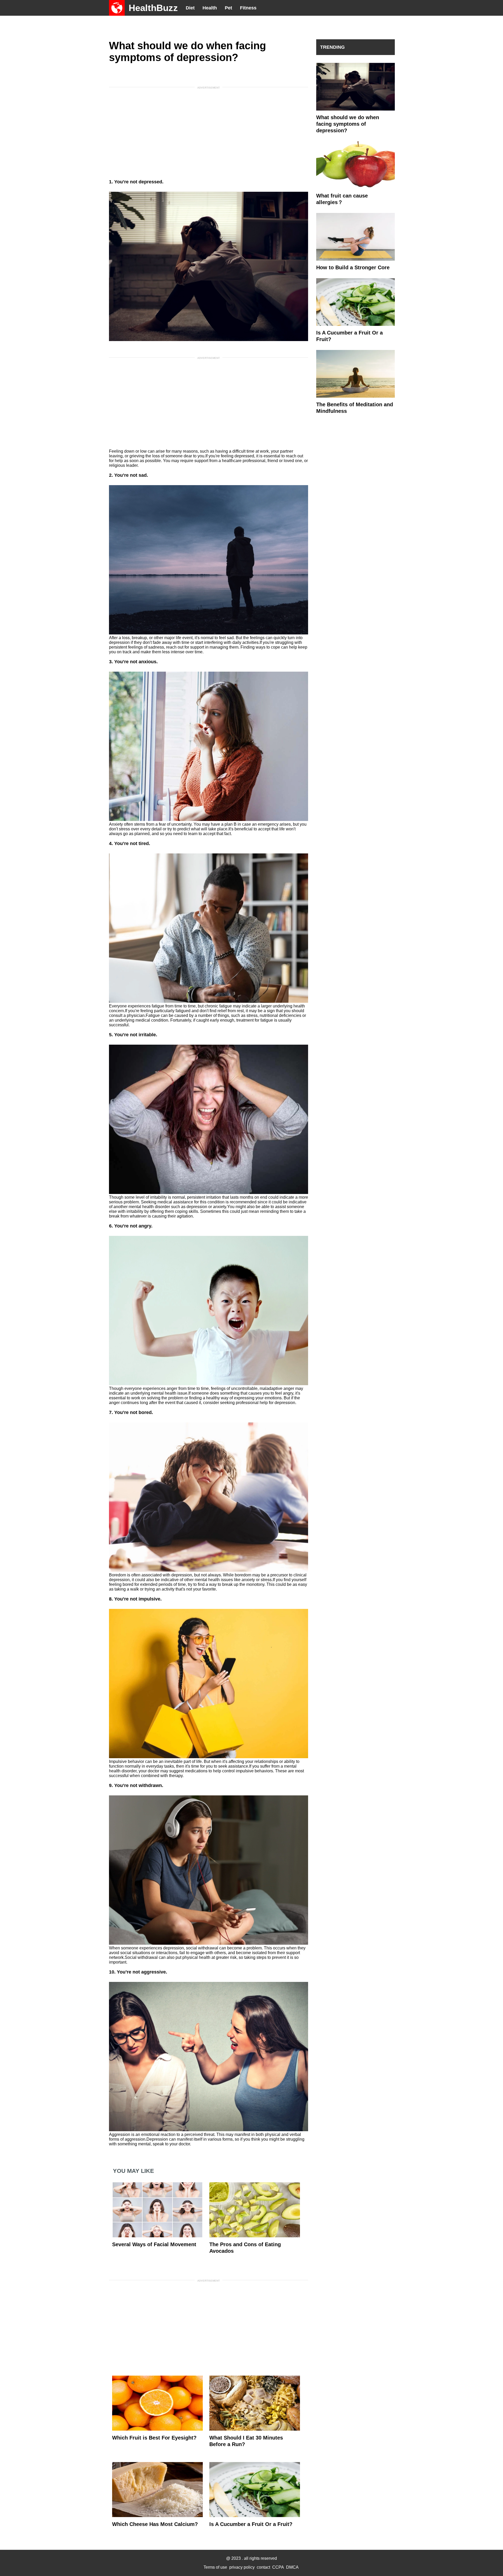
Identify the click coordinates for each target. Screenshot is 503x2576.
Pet (228, 8)
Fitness (248, 8)
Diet (190, 8)
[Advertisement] (209, 129)
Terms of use (215, 2567)
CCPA (278, 2567)
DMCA (292, 2567)
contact (263, 2567)
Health (210, 8)
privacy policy (242, 2567)
